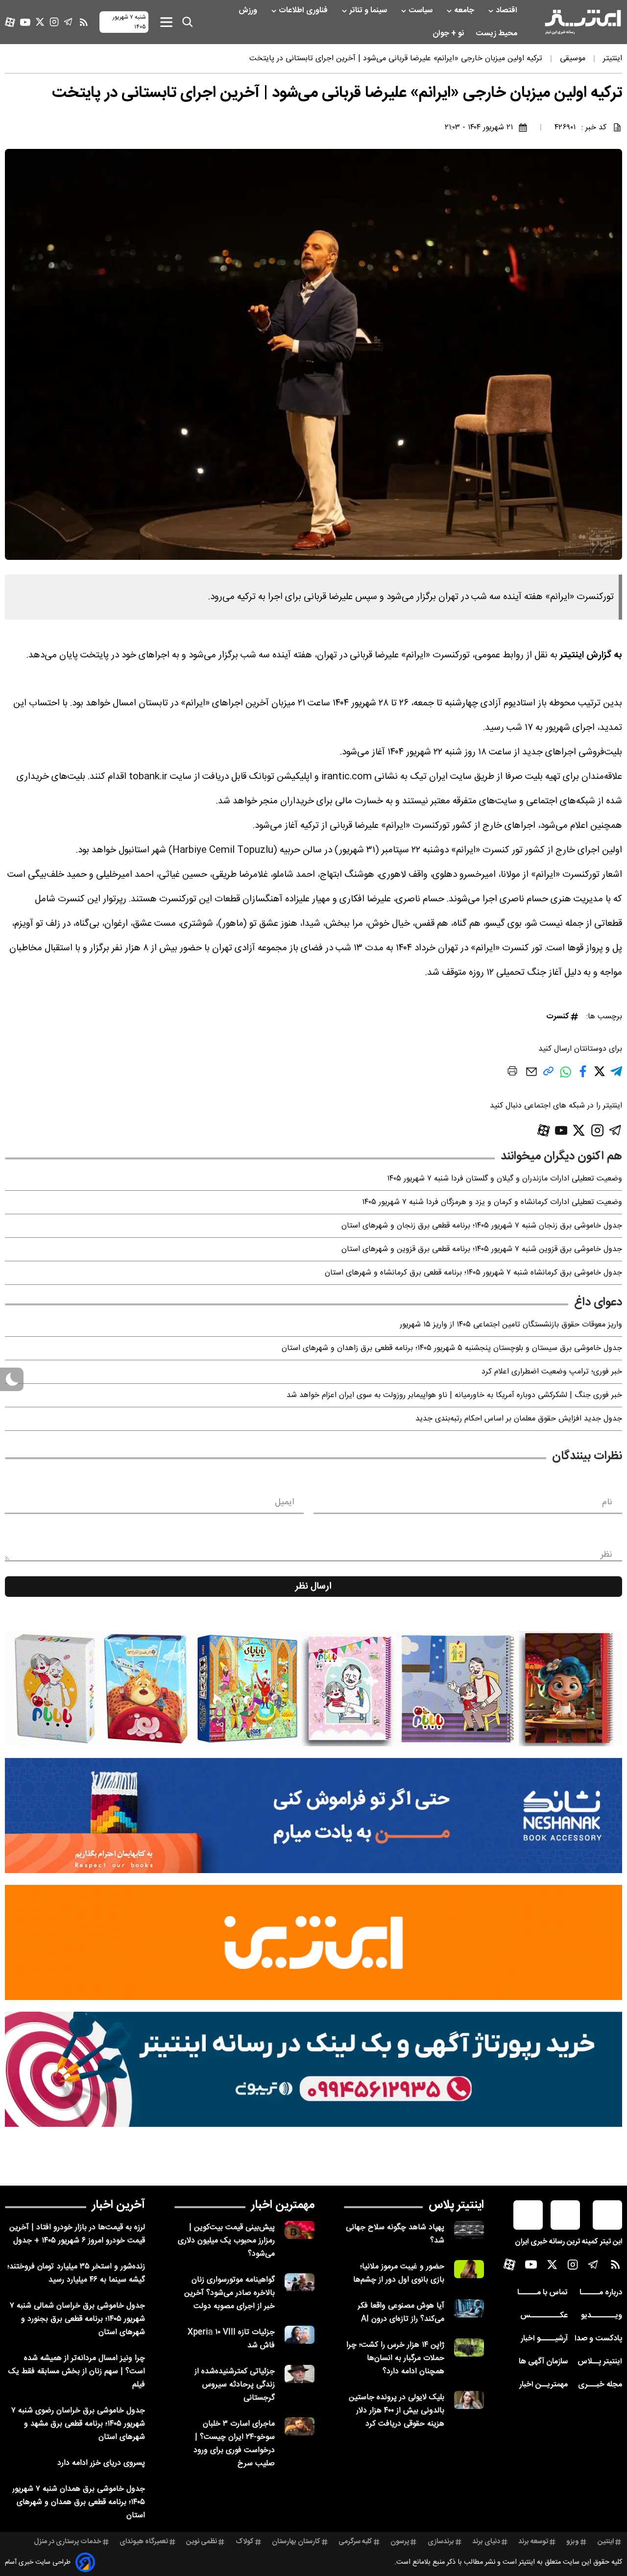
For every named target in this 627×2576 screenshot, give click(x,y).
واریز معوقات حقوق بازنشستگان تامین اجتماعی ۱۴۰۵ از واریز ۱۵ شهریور (511, 1325)
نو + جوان (449, 34)
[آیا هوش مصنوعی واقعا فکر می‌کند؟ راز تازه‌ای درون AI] (469, 2308)
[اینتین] (313, 1942)
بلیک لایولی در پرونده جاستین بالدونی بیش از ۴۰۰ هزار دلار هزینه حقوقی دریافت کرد (397, 2411)
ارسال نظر (313, 1587)
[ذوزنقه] (313, 1689)
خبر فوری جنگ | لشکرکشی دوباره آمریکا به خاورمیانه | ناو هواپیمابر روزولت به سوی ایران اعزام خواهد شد (454, 1395)
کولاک (245, 2542)
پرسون (400, 2542)
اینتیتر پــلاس (600, 2362)
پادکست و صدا (598, 2339)
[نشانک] (313, 1816)
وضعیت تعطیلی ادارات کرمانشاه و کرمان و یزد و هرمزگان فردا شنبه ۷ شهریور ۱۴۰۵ (492, 1202)
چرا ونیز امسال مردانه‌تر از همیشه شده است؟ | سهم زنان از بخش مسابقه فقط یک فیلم (77, 2371)
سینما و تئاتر (369, 11)
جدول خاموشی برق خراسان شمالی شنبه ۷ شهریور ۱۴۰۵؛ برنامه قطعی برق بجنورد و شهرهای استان (77, 2319)
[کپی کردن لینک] (548, 1075)
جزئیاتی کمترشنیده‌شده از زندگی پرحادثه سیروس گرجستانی (235, 2385)
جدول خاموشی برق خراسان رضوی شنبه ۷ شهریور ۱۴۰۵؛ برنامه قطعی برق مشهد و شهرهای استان (78, 2424)
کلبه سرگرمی (355, 2542)
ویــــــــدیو (602, 2316)
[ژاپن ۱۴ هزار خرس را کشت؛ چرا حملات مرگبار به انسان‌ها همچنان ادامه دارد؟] (469, 2347)
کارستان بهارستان (296, 2542)
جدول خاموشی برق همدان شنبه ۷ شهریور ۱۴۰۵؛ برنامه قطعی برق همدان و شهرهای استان (79, 2502)
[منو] (166, 22)
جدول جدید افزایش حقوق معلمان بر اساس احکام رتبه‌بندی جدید (519, 1419)
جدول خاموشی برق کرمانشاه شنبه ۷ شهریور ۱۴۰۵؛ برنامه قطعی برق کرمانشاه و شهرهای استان (473, 1273)
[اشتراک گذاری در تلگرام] (616, 1075)
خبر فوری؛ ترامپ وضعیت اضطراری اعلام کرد (552, 1372)
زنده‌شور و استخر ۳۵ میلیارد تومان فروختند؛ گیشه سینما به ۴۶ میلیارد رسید (76, 2273)
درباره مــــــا (601, 2293)
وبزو (573, 2542)
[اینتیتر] (583, 22)
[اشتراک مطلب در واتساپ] (566, 1077)
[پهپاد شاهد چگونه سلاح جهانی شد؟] (469, 2230)
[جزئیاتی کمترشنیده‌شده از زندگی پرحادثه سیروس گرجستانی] (300, 2374)
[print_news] (512, 1073)
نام (607, 1502)
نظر (606, 1555)
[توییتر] (40, 22)
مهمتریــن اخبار (543, 2385)
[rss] (84, 22)
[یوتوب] (25, 22)
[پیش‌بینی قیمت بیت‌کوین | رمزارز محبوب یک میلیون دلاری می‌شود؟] (300, 2230)
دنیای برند (486, 2542)
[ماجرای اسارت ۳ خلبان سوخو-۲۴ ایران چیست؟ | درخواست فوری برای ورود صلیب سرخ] (300, 2426)
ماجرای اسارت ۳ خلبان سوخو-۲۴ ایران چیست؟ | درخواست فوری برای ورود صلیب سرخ (234, 2444)
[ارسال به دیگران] (531, 1076)
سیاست (422, 11)
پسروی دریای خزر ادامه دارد (101, 2463)
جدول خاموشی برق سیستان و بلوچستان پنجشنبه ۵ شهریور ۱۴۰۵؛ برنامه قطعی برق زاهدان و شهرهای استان (452, 1348)
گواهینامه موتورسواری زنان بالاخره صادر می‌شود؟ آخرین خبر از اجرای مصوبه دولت (229, 2293)
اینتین (606, 2542)
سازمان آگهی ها (543, 2362)
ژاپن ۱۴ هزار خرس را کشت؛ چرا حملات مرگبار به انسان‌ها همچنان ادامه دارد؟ (395, 2358)
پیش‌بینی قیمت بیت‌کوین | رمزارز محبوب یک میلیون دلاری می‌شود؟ (226, 2241)
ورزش (249, 11)
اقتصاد (507, 11)
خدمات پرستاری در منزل (68, 2542)
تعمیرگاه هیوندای (144, 2542)
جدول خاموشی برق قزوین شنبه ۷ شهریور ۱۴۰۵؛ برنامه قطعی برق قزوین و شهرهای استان (482, 1249)
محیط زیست (497, 34)
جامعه (465, 11)
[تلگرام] (68, 22)
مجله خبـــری (600, 2385)
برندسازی (441, 2542)
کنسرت (557, 1017)
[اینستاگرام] (54, 22)
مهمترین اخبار (283, 2205)
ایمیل (284, 1502)
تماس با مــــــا (543, 2293)
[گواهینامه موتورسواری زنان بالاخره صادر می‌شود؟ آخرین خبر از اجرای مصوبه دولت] (300, 2282)
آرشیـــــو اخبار (544, 2339)
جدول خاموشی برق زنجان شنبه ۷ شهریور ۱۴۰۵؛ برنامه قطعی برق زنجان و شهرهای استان (482, 1226)
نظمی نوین (202, 2542)
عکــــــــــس (544, 2316)
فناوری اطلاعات (304, 11)
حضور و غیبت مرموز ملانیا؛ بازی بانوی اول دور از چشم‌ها (399, 2273)
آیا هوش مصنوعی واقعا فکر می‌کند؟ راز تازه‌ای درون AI (401, 2312)
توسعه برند (533, 2542)
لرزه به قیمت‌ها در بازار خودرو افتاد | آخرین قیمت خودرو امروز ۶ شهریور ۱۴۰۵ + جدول (77, 2234)
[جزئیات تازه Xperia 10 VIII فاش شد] (300, 2335)
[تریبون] (313, 2069)
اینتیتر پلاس (456, 2205)
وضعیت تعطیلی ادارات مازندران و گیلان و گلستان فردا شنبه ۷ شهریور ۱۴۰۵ (505, 1179)
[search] (188, 22)
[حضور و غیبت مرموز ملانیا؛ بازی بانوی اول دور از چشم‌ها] (469, 2269)
